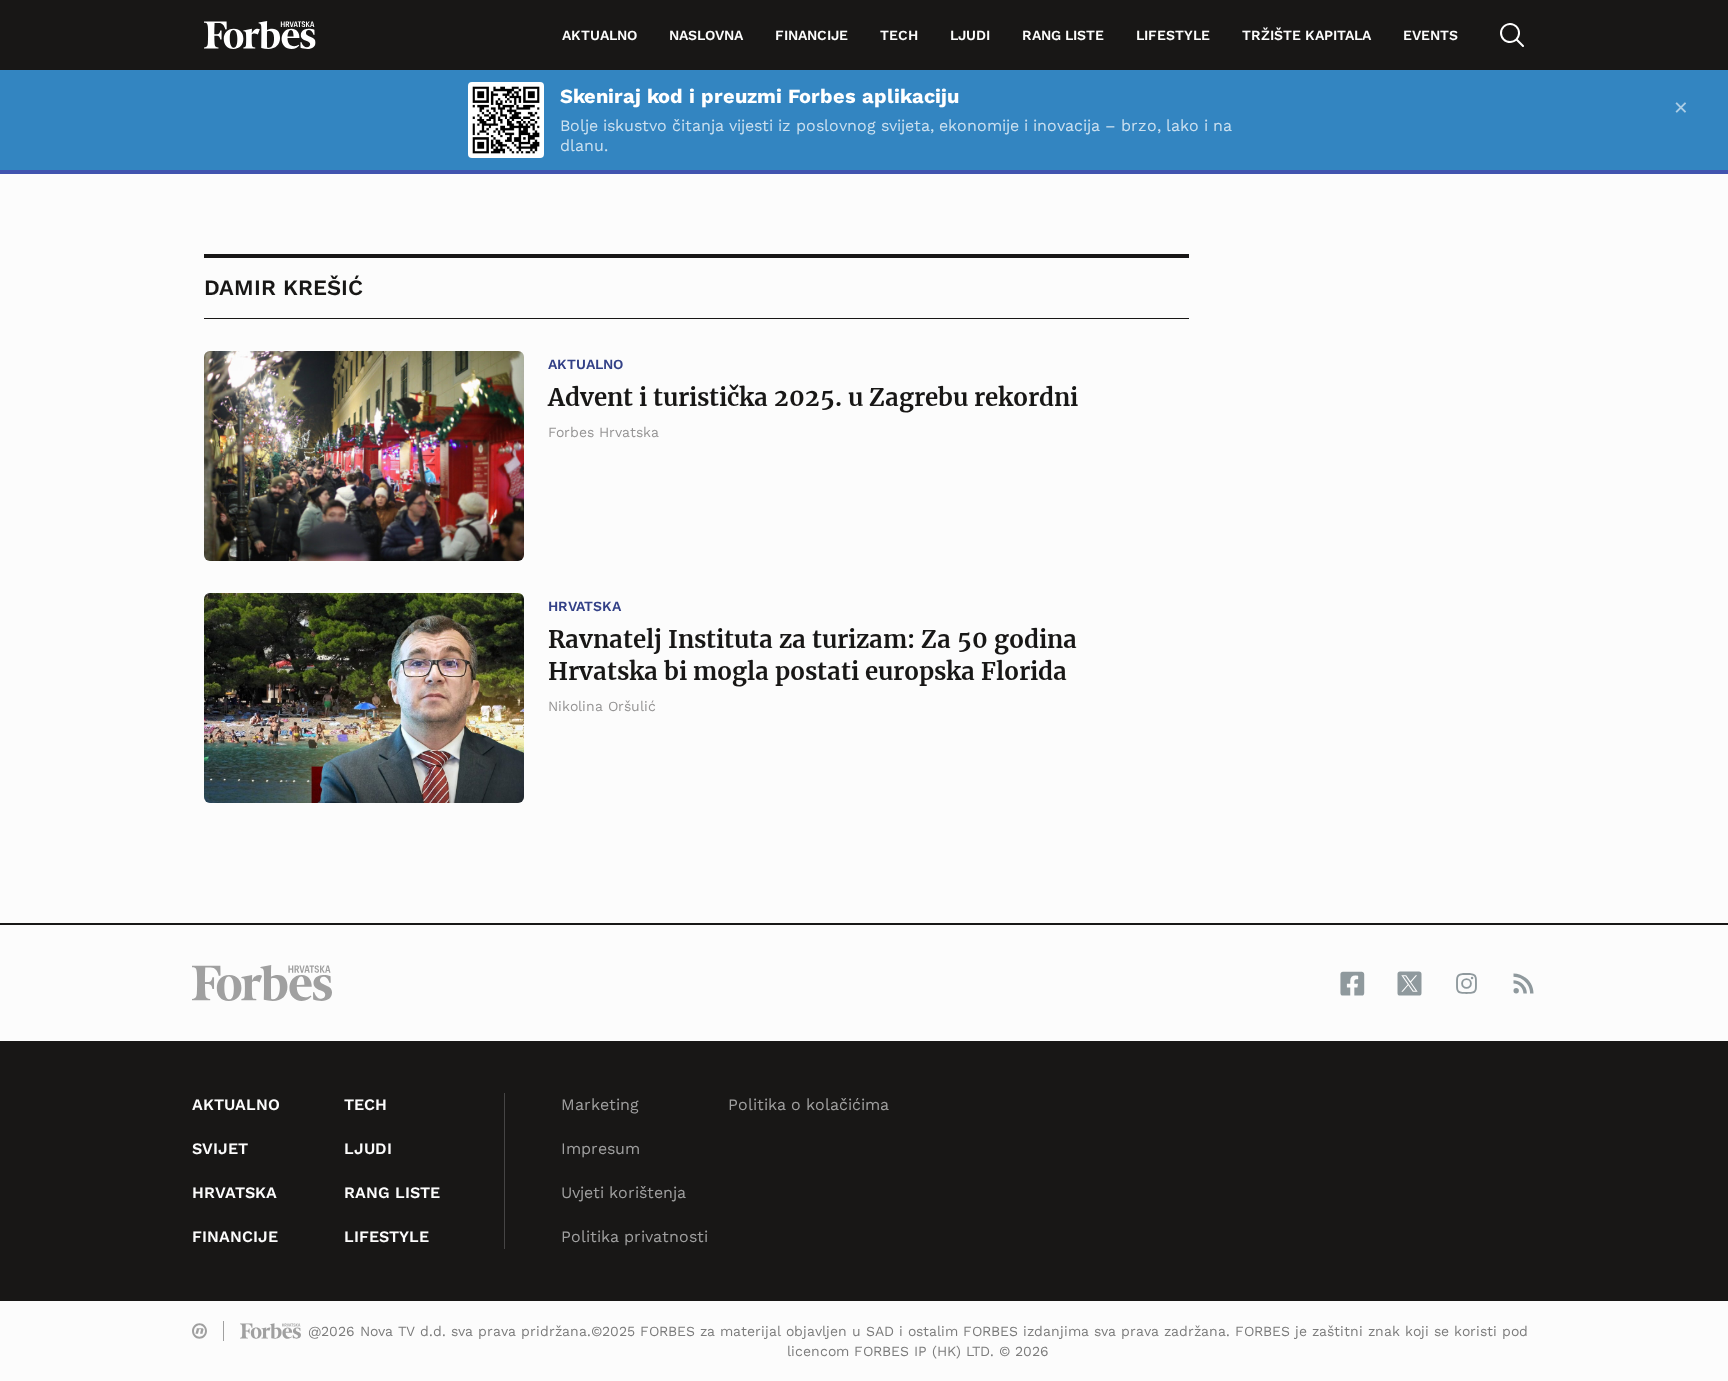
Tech (899, 35)
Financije (811, 35)
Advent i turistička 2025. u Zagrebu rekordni (813, 397)
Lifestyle (1173, 35)
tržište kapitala (1306, 35)
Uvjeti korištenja (623, 1192)
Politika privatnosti (634, 1236)
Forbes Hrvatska (603, 432)
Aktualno (599, 35)
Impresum (600, 1148)
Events (1430, 35)
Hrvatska (584, 606)
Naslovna (706, 35)
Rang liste (1063, 35)
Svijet (220, 1148)
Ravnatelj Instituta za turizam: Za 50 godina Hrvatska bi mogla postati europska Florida (812, 655)
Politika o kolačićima (808, 1104)
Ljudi (970, 35)
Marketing (600, 1104)
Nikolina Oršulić (602, 706)
